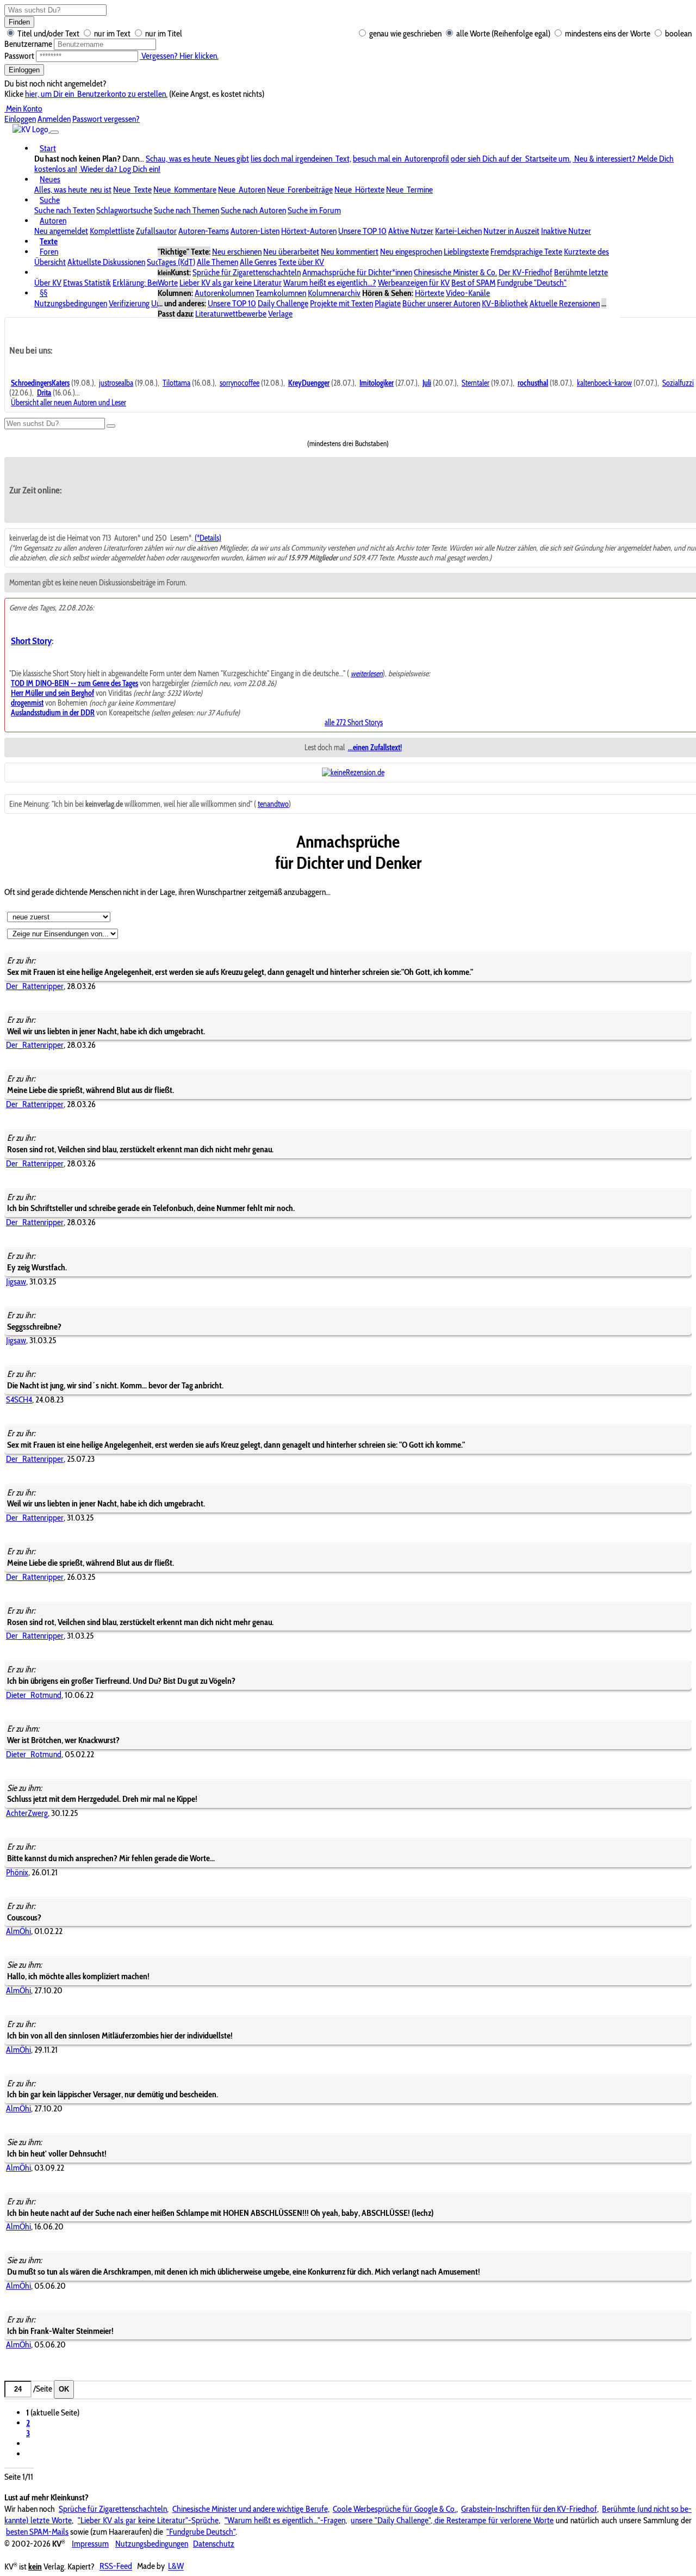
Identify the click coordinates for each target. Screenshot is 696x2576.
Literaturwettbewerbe (231, 314)
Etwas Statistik (87, 283)
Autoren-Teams (204, 231)
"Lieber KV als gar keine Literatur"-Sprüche (148, 2520)
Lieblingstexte (466, 252)
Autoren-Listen (255, 231)
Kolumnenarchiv (334, 293)
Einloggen (24, 70)
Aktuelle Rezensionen (565, 303)
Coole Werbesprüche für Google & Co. (394, 2509)
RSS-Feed (116, 2566)
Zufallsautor (156, 231)
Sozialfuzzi (678, 383)
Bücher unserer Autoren (441, 303)
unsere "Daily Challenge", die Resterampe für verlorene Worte (452, 2520)
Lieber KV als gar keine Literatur (231, 283)
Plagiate (388, 303)
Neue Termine (409, 190)
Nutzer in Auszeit (511, 231)
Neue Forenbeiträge (300, 190)
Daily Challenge (283, 303)
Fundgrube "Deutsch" (532, 283)
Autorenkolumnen (224, 293)
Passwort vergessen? (106, 119)
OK (64, 2389)
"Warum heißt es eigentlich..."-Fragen (285, 2520)
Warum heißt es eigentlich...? (330, 283)
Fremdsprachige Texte (526, 252)
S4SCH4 (19, 1400)
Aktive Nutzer (411, 231)
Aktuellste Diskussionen (106, 262)
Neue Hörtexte (359, 190)
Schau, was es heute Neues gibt (197, 159)
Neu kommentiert (350, 252)
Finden (19, 22)
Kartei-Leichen (458, 231)
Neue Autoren (242, 190)
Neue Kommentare (185, 190)
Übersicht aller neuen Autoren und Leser (69, 403)
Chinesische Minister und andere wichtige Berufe (250, 2509)
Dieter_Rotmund (34, 1695)
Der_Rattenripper (35, 986)
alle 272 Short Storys (354, 722)
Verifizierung (129, 303)
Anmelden (54, 119)
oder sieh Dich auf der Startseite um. (511, 159)
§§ (43, 293)
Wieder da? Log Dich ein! (120, 169)
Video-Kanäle (468, 293)
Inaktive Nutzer (566, 231)
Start (48, 148)
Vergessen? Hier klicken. (179, 56)
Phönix (17, 1872)
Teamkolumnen (281, 293)
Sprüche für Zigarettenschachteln (247, 272)
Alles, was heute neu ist (73, 190)
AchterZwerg (27, 1813)
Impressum (90, 2544)
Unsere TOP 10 (362, 231)
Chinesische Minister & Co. (455, 272)
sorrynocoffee (240, 383)
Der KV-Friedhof (526, 272)
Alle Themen (217, 262)
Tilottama (176, 383)
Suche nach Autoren (253, 210)
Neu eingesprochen (411, 252)
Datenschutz (214, 2544)
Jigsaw (16, 1281)
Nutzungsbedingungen (71, 303)
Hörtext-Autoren (309, 231)
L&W (176, 2566)
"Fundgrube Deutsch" (201, 2532)
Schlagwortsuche (124, 210)
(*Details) (208, 538)
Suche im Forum (314, 210)
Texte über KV (301, 262)
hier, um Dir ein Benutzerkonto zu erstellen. (96, 94)
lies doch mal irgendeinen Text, (301, 159)
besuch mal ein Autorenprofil (401, 159)
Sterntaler (476, 383)
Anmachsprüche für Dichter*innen (357, 272)
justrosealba (116, 383)
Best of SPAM (473, 283)
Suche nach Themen (187, 210)
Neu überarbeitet (291, 252)
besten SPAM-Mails (37, 2532)
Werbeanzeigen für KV (414, 283)
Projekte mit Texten (341, 303)
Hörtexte (430, 293)
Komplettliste (112, 231)
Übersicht (50, 262)
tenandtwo (273, 804)
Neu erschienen (237, 252)
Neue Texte (132, 190)
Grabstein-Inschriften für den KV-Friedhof (529, 2509)
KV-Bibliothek (505, 303)
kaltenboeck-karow (604, 383)
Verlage (280, 314)
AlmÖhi (18, 1931)
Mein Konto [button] (23, 109)
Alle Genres (258, 262)
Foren (49, 252)
